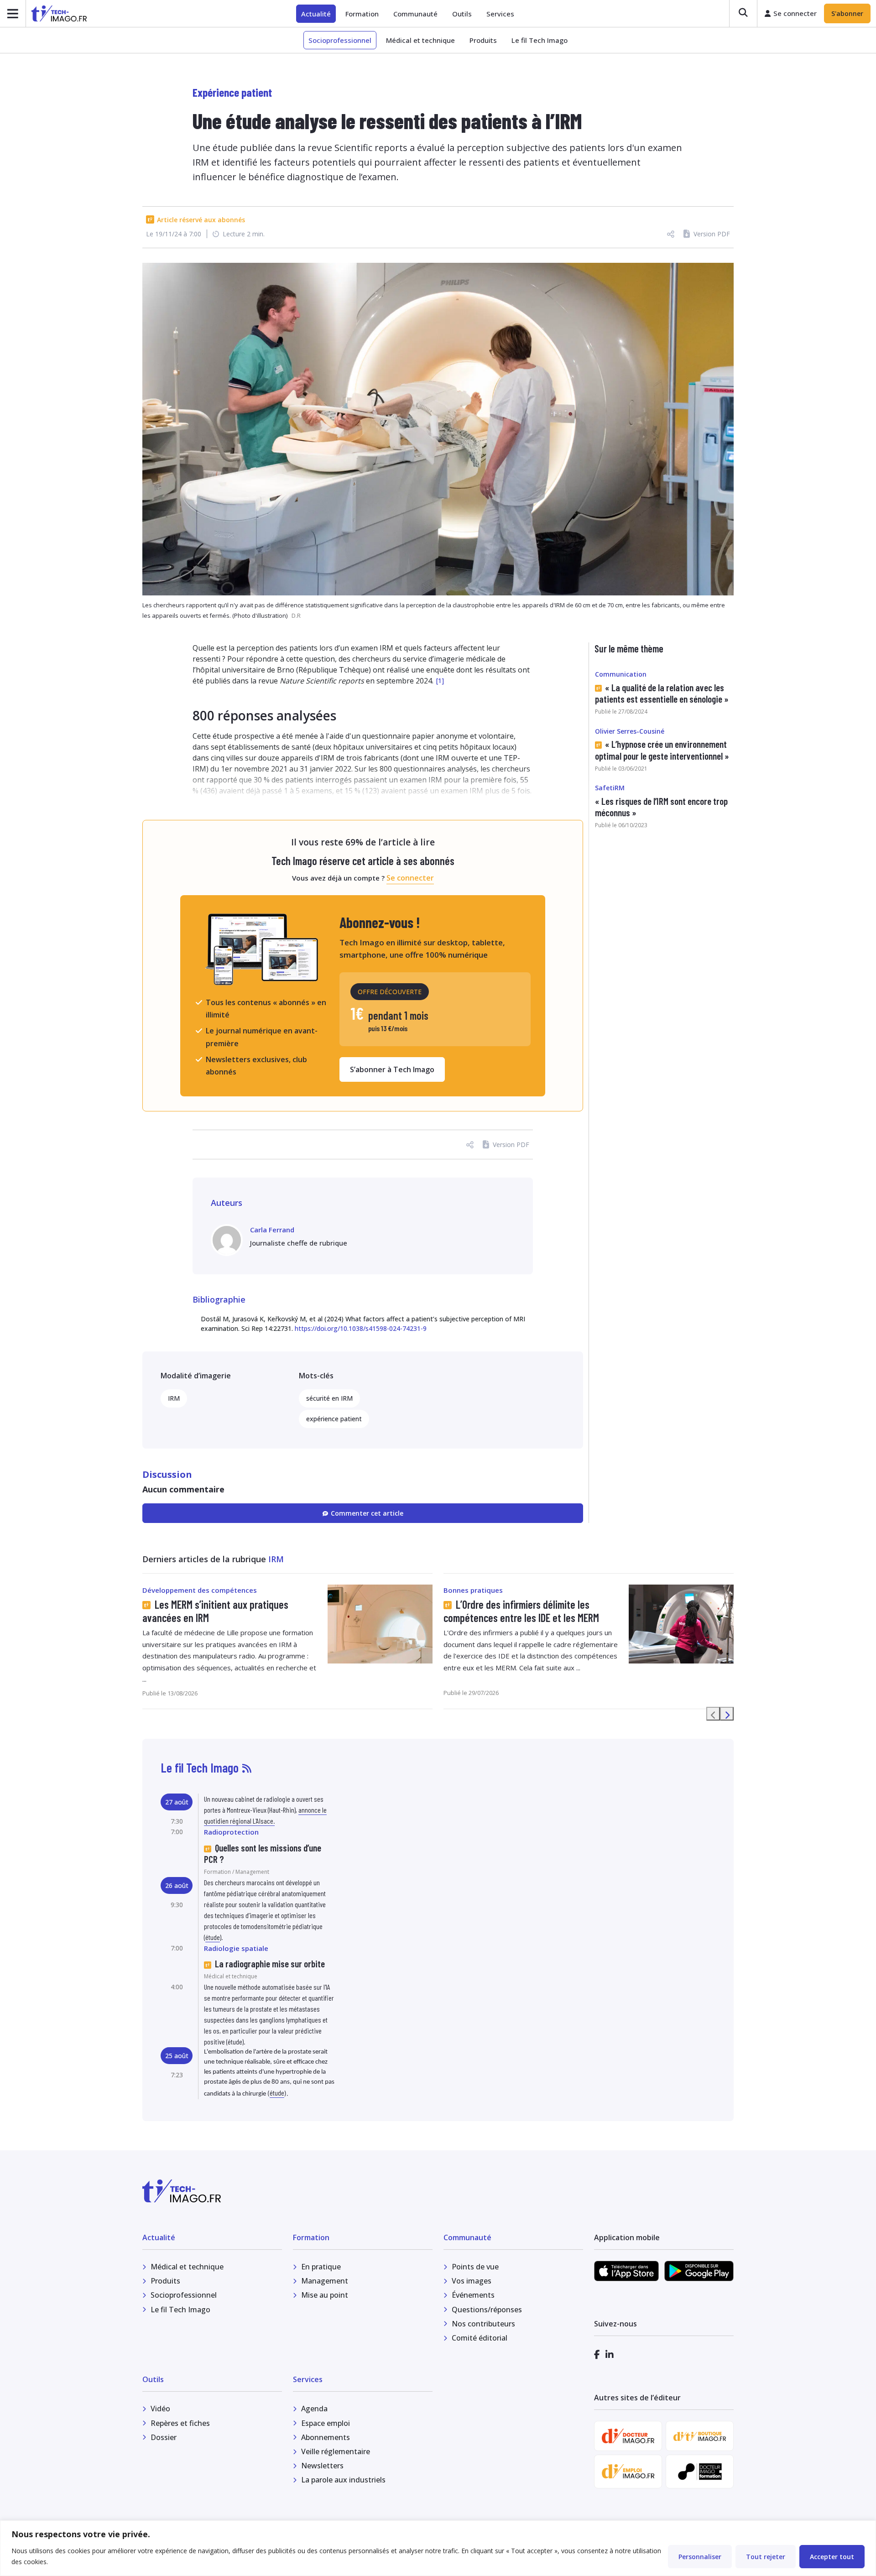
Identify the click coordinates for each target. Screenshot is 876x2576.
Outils (462, 14)
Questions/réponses (487, 2310)
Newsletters (322, 2466)
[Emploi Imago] (628, 2471)
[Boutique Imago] (700, 2436)
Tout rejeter (766, 2557)
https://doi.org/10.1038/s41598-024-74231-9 (361, 1328)
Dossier (164, 2437)
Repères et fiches (180, 2423)
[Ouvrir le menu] (13, 13)
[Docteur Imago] (628, 2436)
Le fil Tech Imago (540, 40)
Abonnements (326, 2437)
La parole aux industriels (343, 2480)
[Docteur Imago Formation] (700, 2472)
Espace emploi (326, 2423)
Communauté (415, 14)
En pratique (321, 2267)
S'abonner (847, 13)
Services (500, 14)
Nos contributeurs (483, 2324)
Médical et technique (420, 40)
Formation (362, 14)
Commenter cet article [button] (367, 1513)
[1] (440, 681)
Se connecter (410, 878)
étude (213, 1937)
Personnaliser (700, 2557)
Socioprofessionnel (340, 40)
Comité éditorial (480, 2338)
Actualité (316, 14)
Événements (473, 2295)
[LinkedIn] (610, 2354)
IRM (174, 1398)
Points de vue (475, 2267)
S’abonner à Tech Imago (392, 1069)
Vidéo (160, 2409)
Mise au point (325, 2295)
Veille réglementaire (336, 2451)
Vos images (472, 2281)
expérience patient (334, 1419)
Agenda (314, 2409)
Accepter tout (832, 2557)
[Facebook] (597, 2354)
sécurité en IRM (329, 1398)
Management (325, 2281)
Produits (483, 40)
